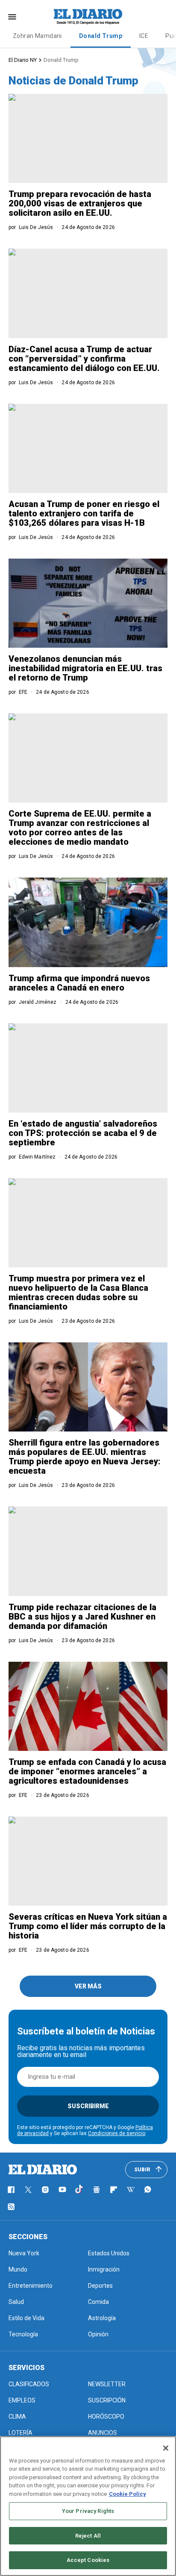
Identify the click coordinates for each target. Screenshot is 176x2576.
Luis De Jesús (36, 227)
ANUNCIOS (103, 2433)
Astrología (102, 2318)
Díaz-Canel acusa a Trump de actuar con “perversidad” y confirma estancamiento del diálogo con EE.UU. (84, 359)
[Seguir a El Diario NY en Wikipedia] (131, 2190)
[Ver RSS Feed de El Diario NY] (11, 2207)
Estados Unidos (109, 2253)
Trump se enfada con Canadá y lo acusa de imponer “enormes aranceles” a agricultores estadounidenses (87, 1771)
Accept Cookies (88, 2560)
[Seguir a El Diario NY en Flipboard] (114, 2190)
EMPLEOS (22, 2400)
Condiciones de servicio (117, 2133)
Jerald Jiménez (38, 1002)
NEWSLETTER (107, 2384)
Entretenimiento (31, 2286)
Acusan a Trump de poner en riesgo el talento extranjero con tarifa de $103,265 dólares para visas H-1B (84, 513)
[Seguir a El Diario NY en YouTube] (62, 2190)
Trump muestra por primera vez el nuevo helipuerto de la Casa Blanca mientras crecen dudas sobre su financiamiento (78, 1292)
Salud (16, 2302)
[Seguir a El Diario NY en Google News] (97, 2190)
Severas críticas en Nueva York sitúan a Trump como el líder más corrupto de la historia (88, 1926)
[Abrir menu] (12, 17)
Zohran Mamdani (37, 36)
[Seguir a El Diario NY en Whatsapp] (148, 2190)
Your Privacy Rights (88, 2511)
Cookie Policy (128, 2494)
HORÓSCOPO (106, 2417)
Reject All (88, 2536)
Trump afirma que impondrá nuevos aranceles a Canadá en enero (79, 983)
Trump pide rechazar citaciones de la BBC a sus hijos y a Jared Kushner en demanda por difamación (82, 1617)
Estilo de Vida (26, 2318)
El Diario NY (23, 60)
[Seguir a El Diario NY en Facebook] (11, 2190)
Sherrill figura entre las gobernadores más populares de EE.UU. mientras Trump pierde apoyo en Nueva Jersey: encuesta (85, 1457)
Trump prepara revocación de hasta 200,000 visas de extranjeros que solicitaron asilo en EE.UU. (80, 203)
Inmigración (104, 2269)
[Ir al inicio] (43, 2170)
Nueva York (24, 2253)
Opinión (98, 2334)
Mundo (18, 2269)
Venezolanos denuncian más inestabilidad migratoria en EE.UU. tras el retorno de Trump (85, 668)
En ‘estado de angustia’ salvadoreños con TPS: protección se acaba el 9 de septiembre (83, 1133)
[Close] (166, 2448)
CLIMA (17, 2417)
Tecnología (23, 2334)
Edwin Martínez (37, 1157)
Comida (98, 2302)
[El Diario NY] (88, 17)
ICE (144, 36)
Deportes (100, 2286)
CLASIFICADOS (29, 2384)
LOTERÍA (21, 2433)
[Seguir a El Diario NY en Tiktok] (79, 2190)
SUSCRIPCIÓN (107, 2400)
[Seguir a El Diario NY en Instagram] (45, 2190)
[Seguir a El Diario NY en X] (28, 2190)
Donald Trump (101, 36)
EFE (23, 692)
